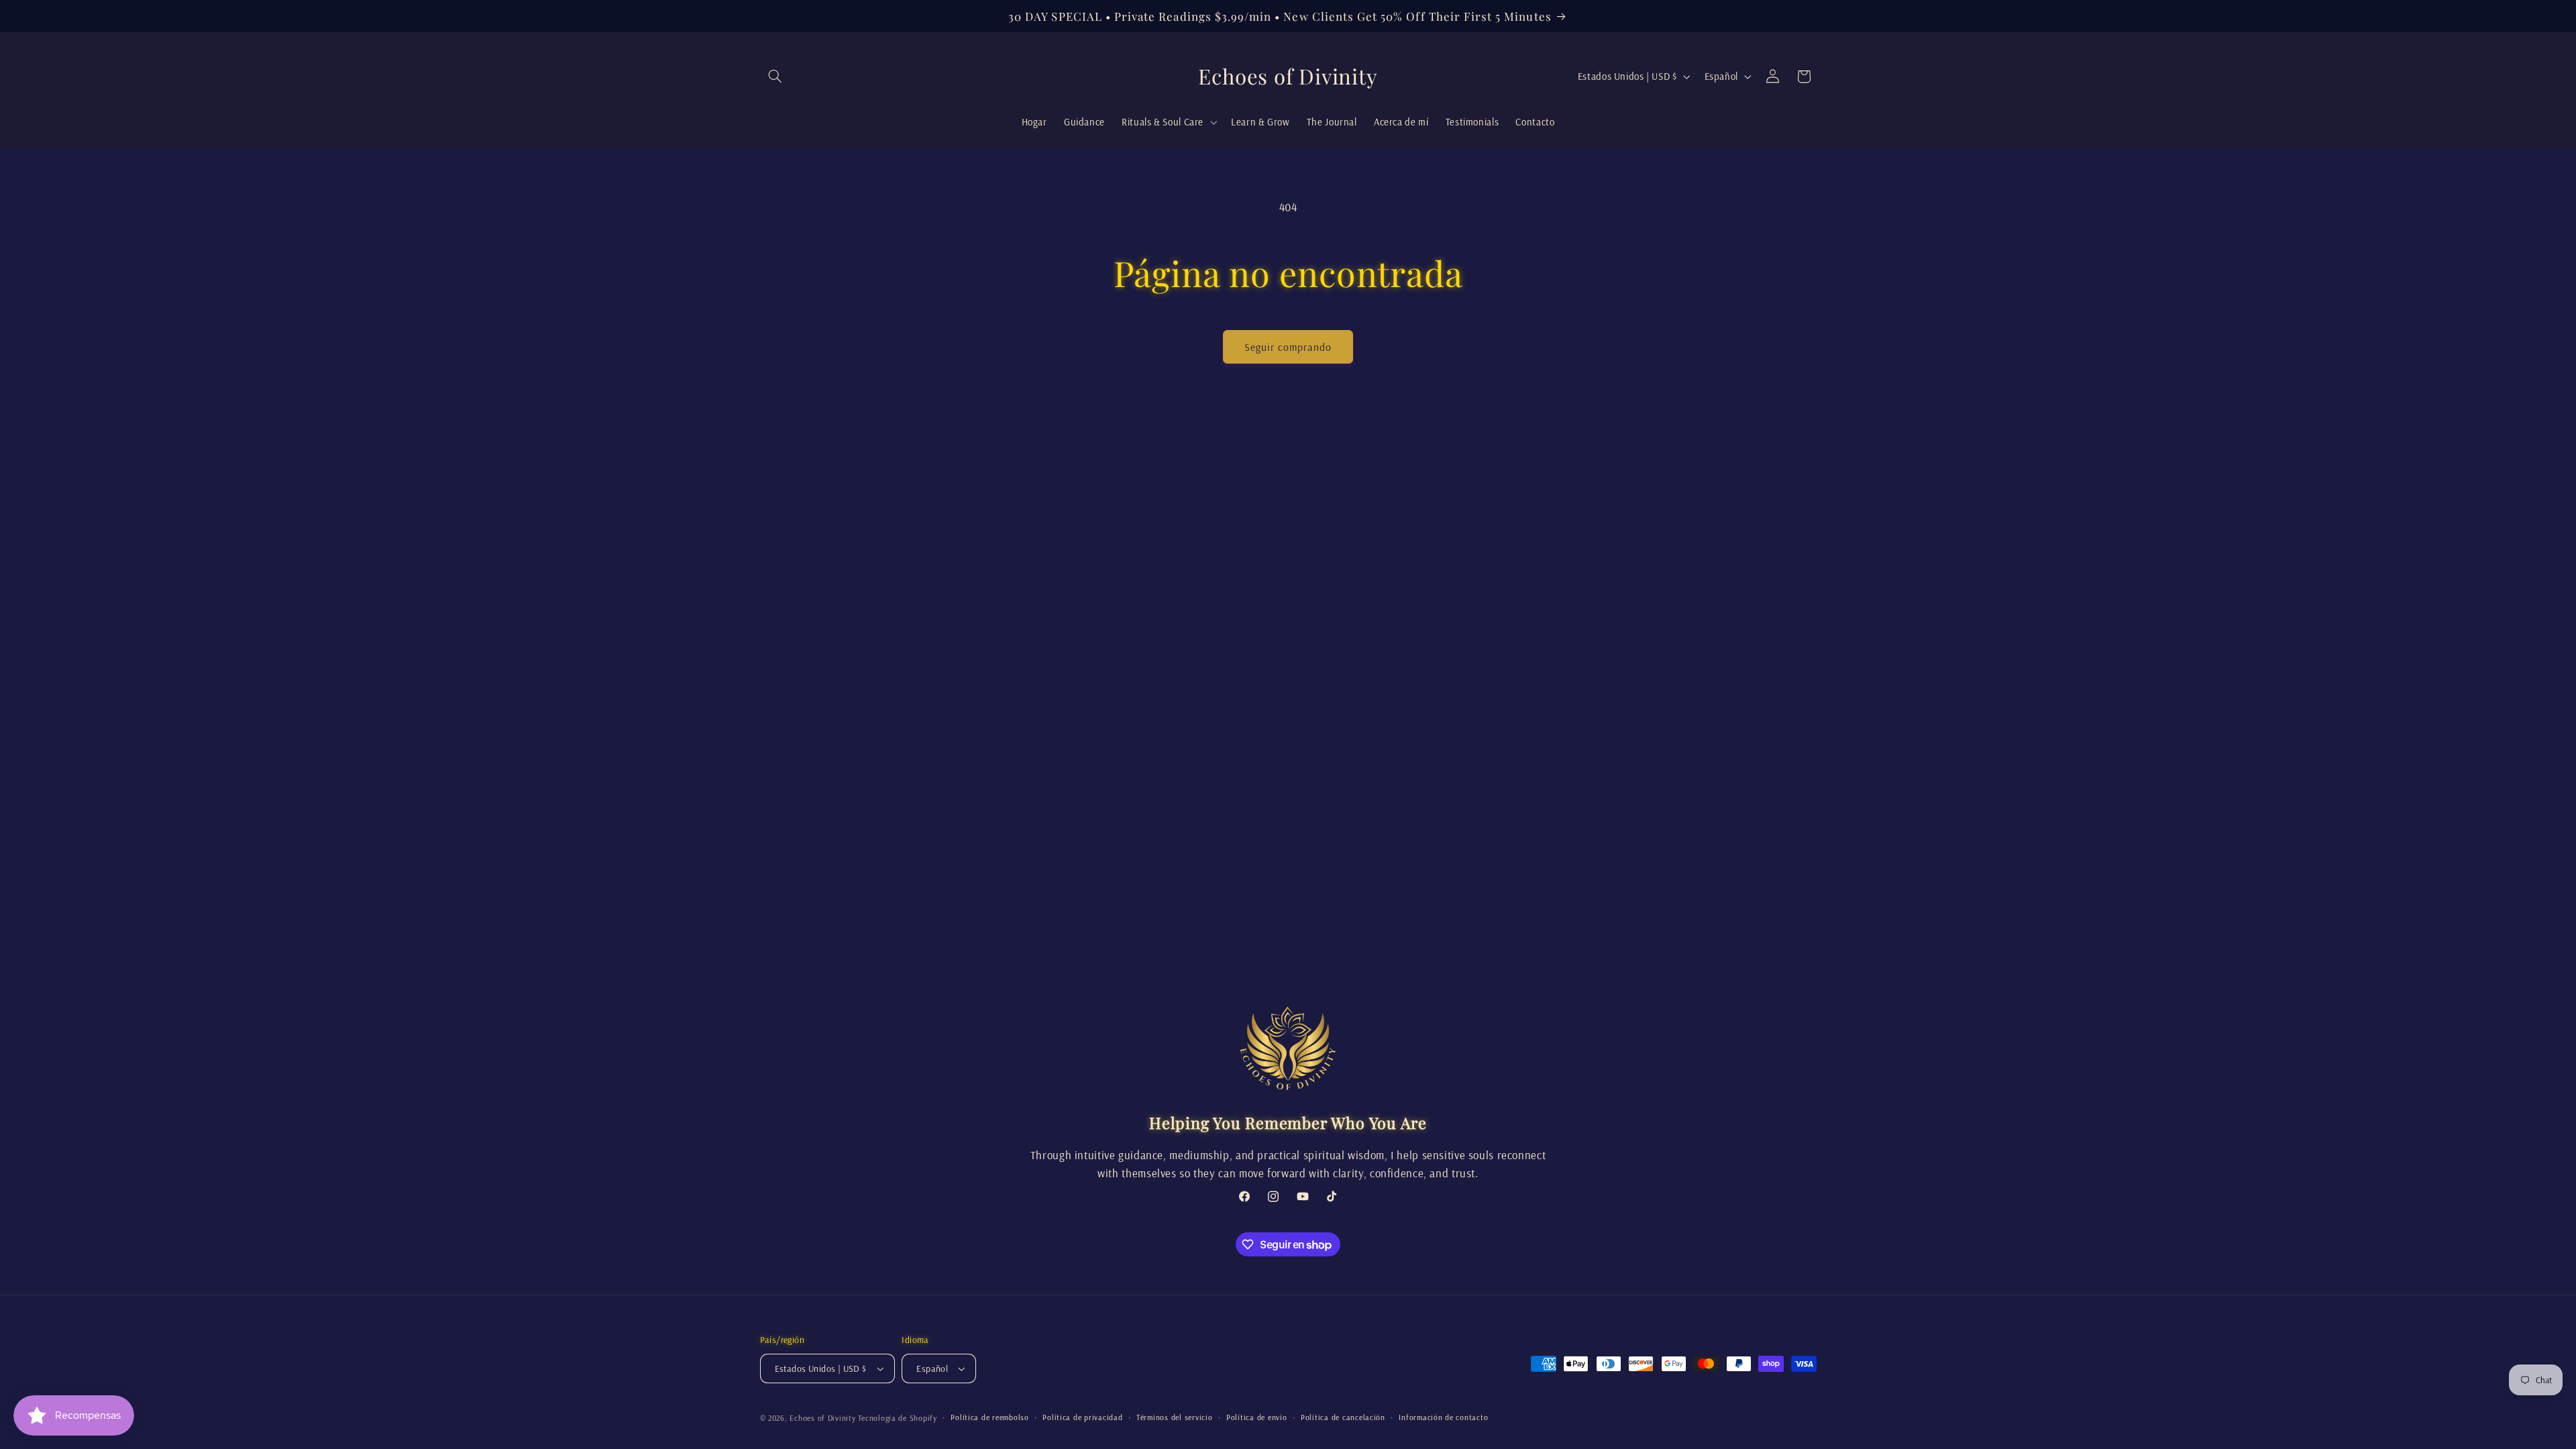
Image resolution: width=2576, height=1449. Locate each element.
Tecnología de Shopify (897, 1418)
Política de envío (1257, 1417)
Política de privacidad (1082, 1417)
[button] (775, 76)
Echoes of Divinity (822, 1418)
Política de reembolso (989, 1417)
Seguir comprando (1288, 347)
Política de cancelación (1343, 1417)
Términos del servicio (1174, 1417)
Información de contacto (1443, 1417)
